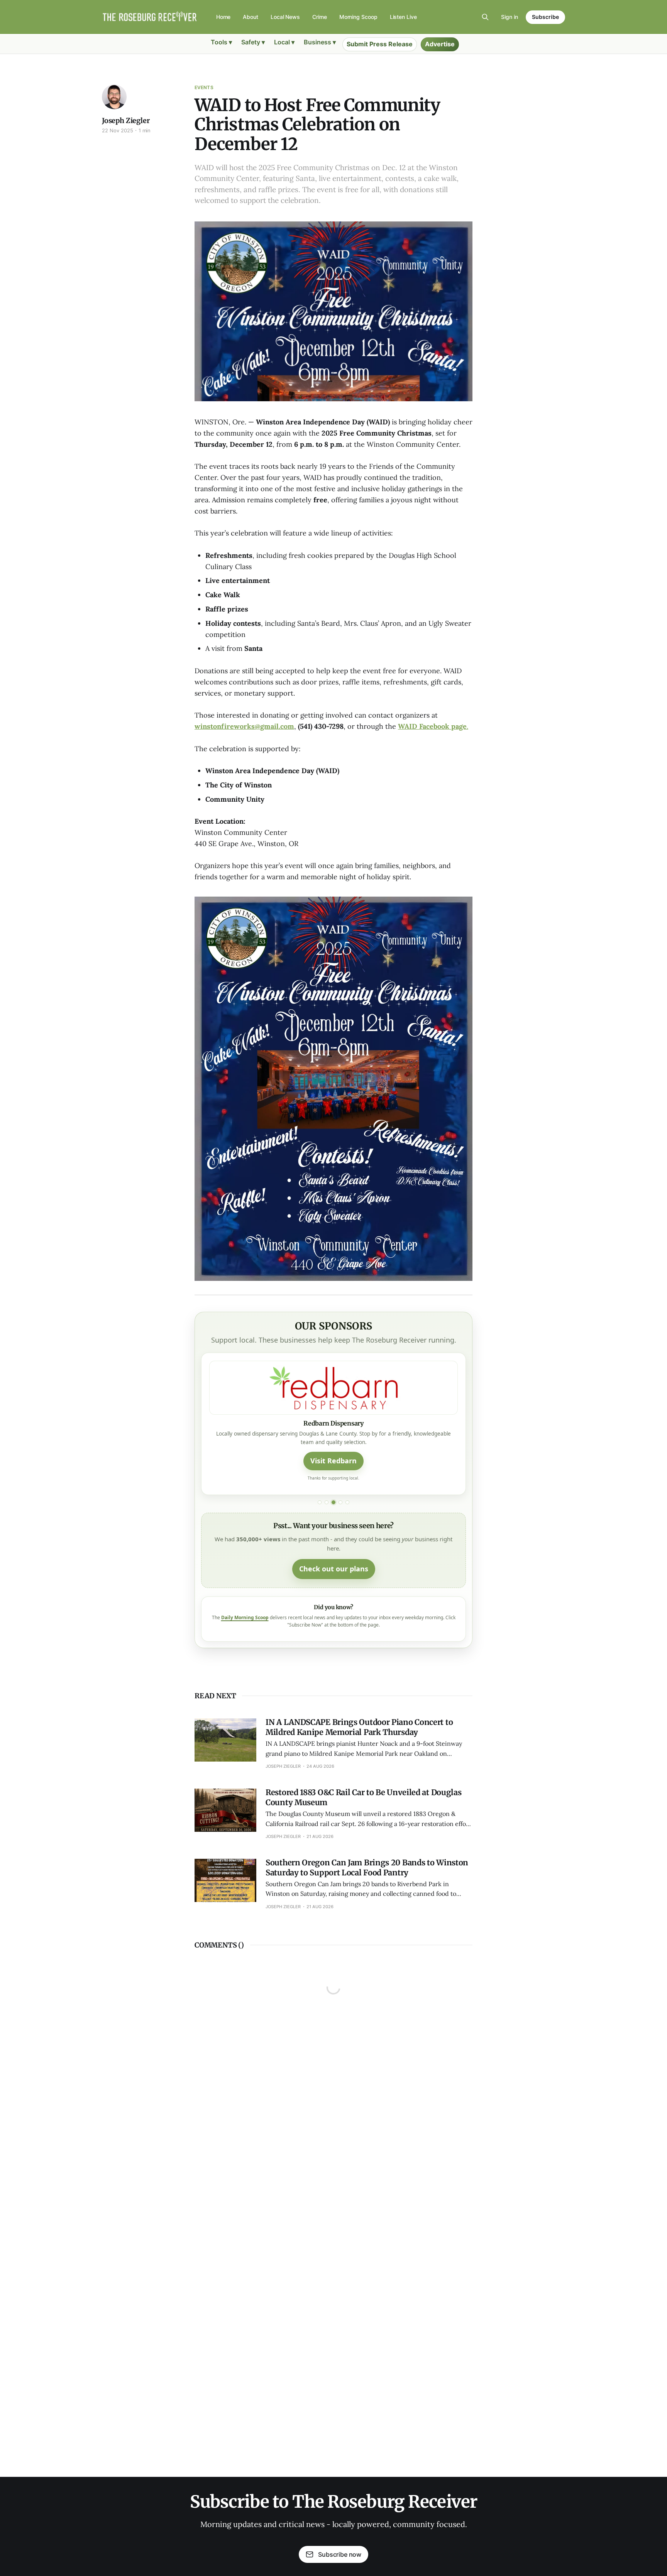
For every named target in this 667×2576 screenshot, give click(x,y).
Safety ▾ (253, 42)
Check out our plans (334, 1569)
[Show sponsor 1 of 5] (320, 1502)
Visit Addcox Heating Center (334, 1461)
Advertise (440, 44)
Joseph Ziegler (126, 121)
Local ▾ (284, 42)
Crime (320, 17)
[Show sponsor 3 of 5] (333, 1502)
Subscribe (545, 17)
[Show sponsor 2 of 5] (327, 1502)
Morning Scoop (358, 17)
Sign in (510, 17)
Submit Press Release (380, 44)
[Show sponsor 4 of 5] (340, 1502)
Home (223, 17)
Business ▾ (320, 42)
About (251, 17)
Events (204, 87)
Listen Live (403, 17)
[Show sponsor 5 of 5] (347, 1502)
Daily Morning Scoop (245, 1617)
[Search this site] (485, 17)
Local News (285, 17)
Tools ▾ (221, 42)
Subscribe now (340, 2554)
